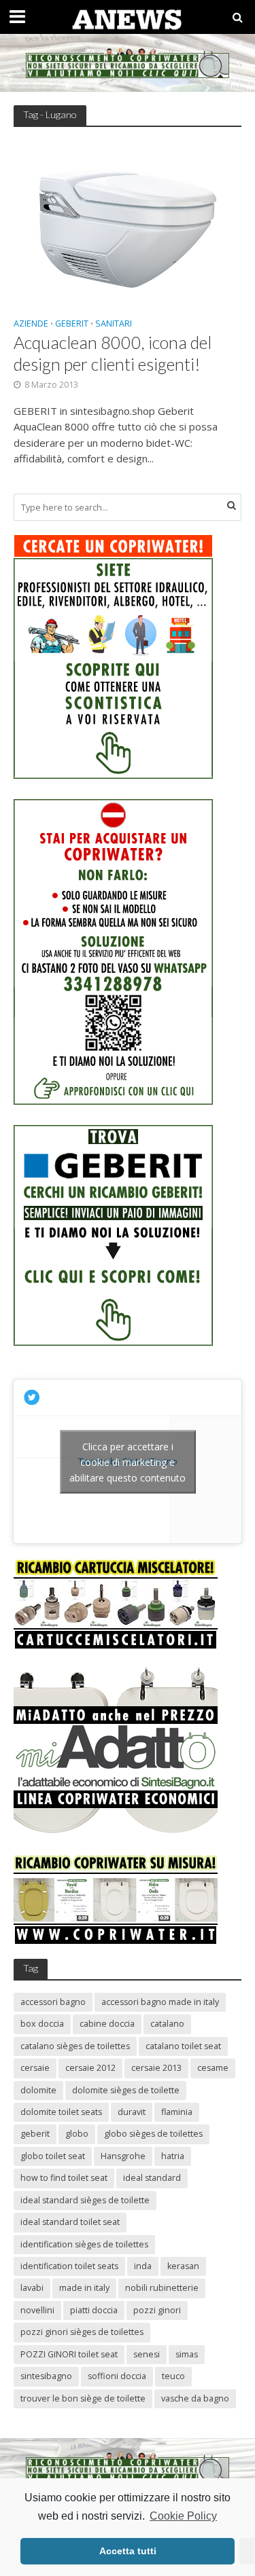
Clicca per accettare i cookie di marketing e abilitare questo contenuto (128, 1461)
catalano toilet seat (183, 2046)
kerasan (183, 2266)
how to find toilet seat (64, 2178)
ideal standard (152, 2178)
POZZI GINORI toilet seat (69, 2354)
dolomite (38, 2090)
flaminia (177, 2112)
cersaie (35, 2068)
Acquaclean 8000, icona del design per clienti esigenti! (113, 353)
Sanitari (114, 325)
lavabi (32, 2288)
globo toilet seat (53, 2156)
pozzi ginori (157, 2310)
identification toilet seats (69, 2266)
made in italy (84, 2288)
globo (77, 2134)
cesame (213, 2068)
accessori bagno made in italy (160, 2002)
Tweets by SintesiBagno (128, 1461)
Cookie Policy (183, 2516)
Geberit (72, 325)
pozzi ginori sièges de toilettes (82, 2332)
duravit (132, 2112)
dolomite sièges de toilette (126, 2090)
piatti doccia (94, 2310)
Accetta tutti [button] (128, 2551)
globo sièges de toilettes (153, 2134)
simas (187, 2354)
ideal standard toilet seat (70, 2222)
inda (143, 2266)
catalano (167, 2024)
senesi (147, 2354)
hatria (173, 2156)
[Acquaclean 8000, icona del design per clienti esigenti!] (128, 223)
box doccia (42, 2024)
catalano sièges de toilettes (75, 2046)
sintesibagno (46, 2376)
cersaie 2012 (90, 2068)
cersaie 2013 (156, 2068)
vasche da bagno (195, 2398)
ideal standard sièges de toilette (85, 2200)
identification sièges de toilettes (84, 2244)
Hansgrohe (123, 2156)
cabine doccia (107, 2024)
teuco (173, 2376)
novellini (37, 2310)
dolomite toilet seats (61, 2112)
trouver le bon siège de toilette (83, 2398)
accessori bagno (53, 2002)
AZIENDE (31, 325)
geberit (35, 2134)
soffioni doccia (117, 2376)
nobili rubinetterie (162, 2288)
